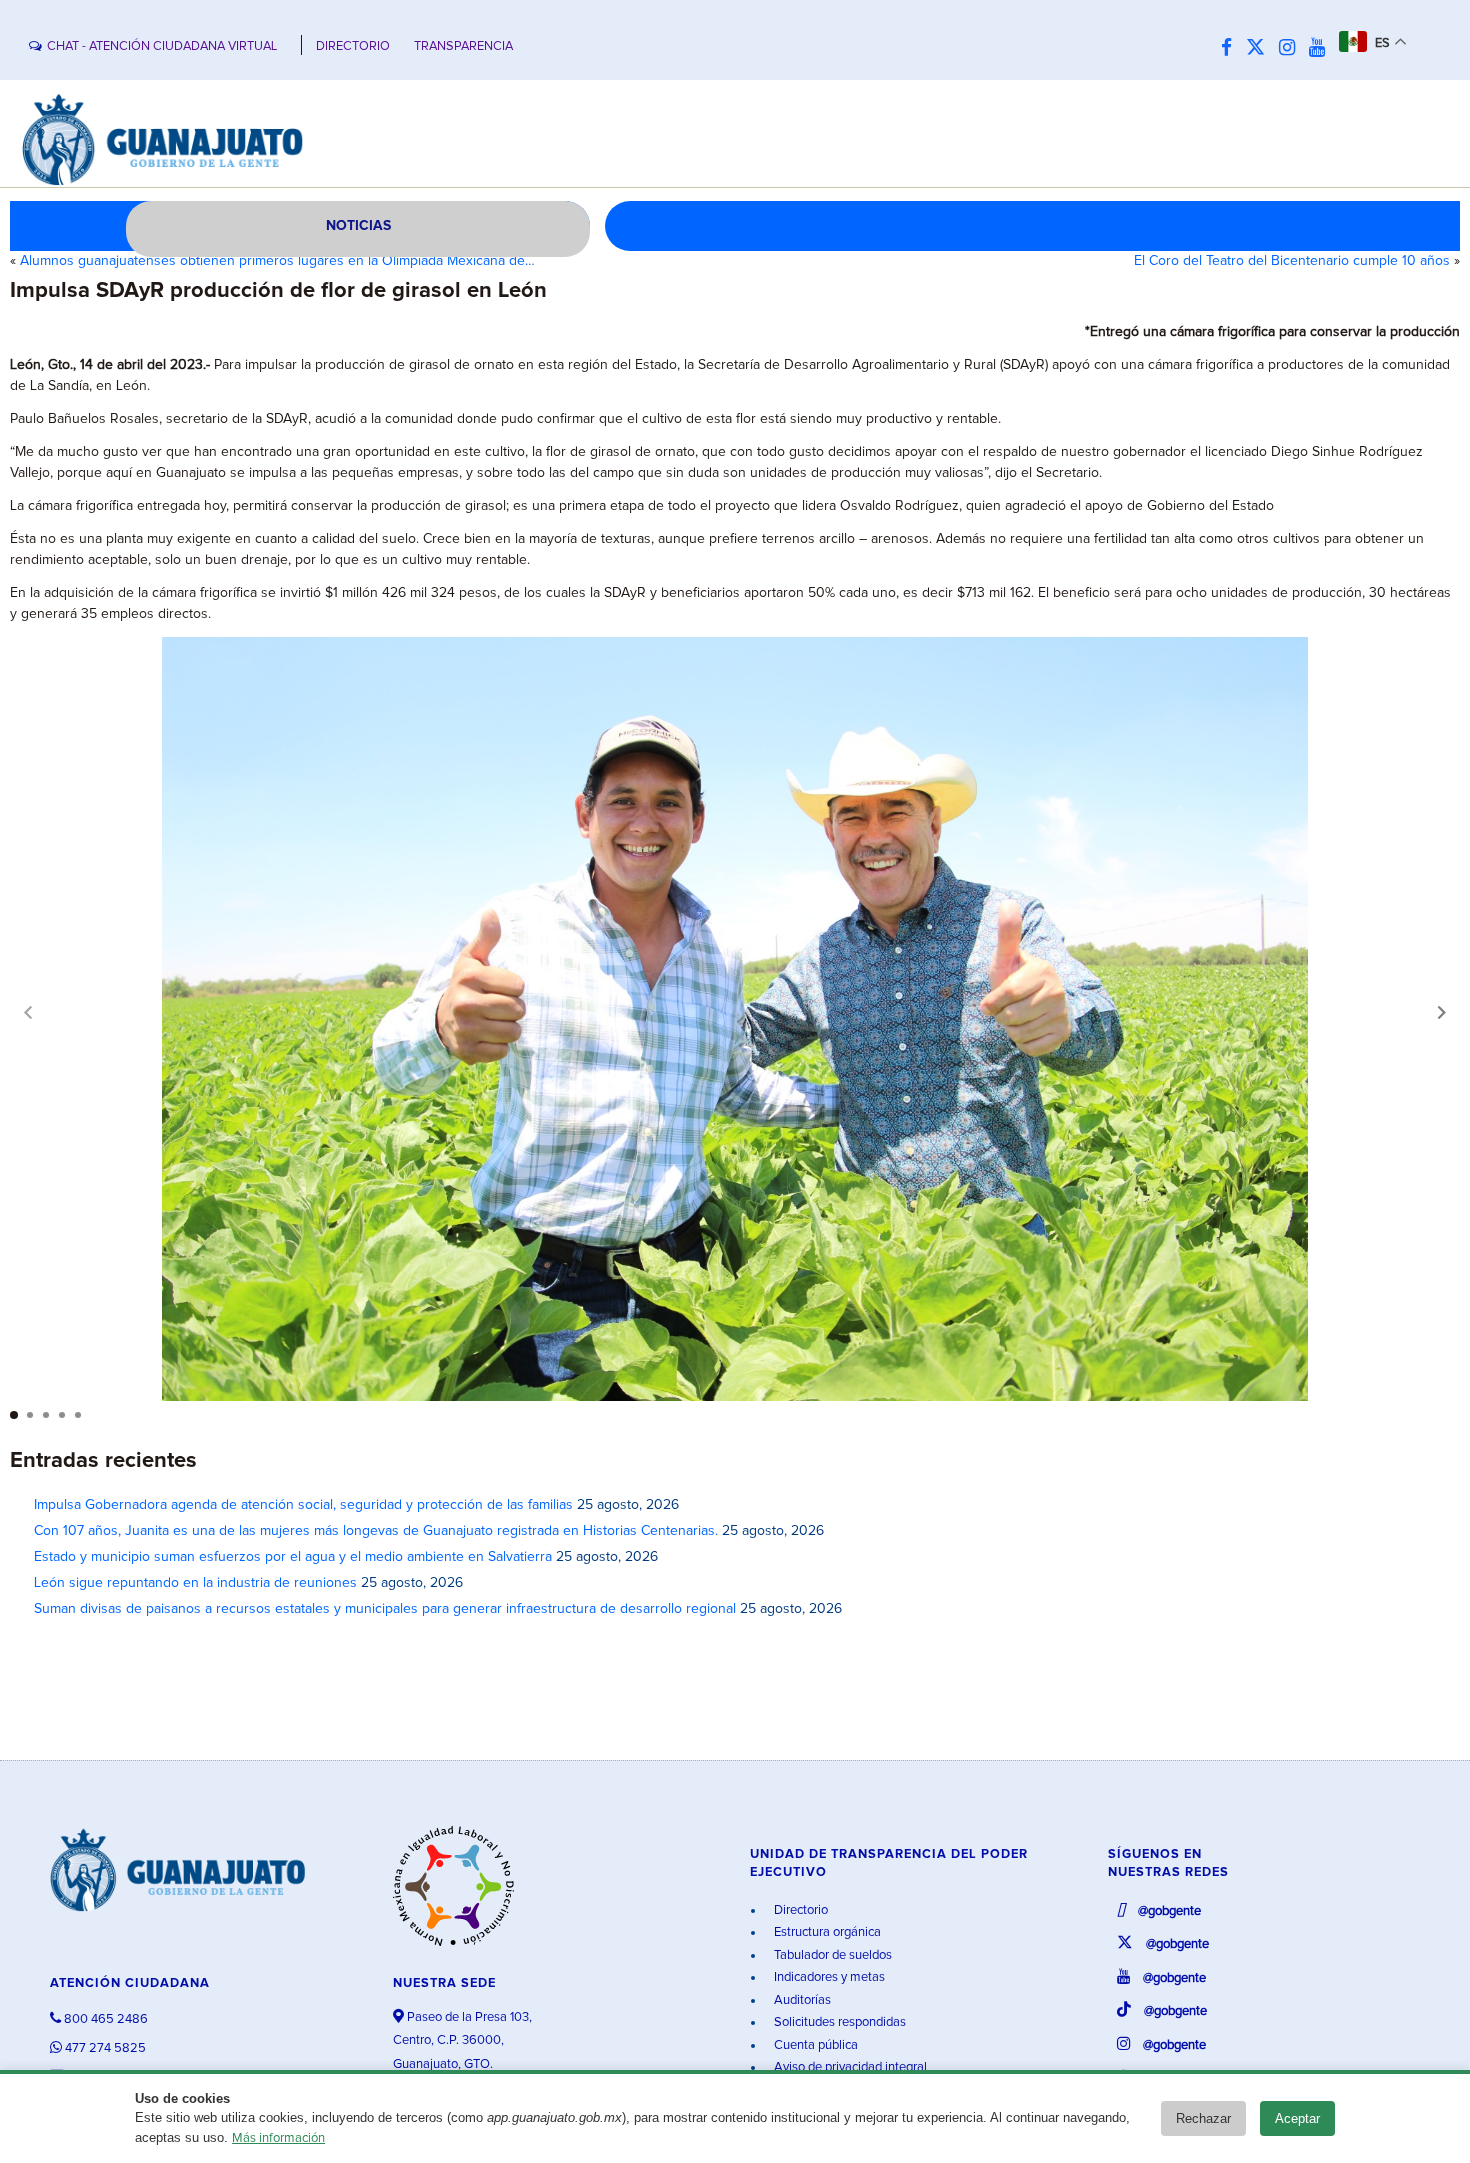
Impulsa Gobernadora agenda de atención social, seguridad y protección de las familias (303, 1505)
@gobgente (1168, 1911)
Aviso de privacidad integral (849, 2067)
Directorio (799, 1910)
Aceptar (1297, 2118)
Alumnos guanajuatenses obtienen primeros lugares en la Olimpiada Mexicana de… (277, 261)
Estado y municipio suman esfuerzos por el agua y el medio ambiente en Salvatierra (293, 1557)
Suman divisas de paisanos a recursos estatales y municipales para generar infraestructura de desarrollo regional (385, 1609)
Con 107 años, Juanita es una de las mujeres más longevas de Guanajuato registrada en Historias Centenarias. (376, 1531)
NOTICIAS (358, 226)
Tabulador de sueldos (831, 1955)
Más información (278, 2138)
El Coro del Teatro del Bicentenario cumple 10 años (1292, 261)
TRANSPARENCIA (463, 46)
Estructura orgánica (826, 1932)
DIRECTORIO (353, 46)
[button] (1442, 1012)
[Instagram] (1292, 48)
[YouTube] (1322, 48)
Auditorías (801, 2000)
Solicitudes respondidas (838, 2022)
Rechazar (1203, 2118)
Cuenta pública (814, 2045)
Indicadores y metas (828, 1977)
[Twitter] (1260, 48)
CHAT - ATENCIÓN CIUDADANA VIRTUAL (162, 46)
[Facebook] (1231, 48)
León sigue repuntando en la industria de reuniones (195, 1583)
